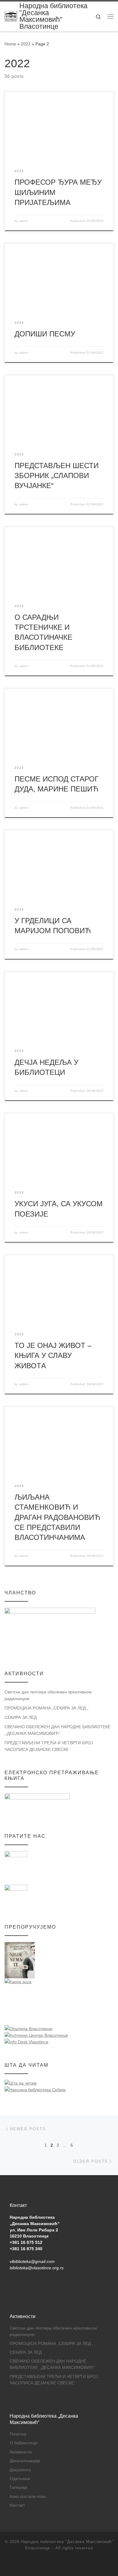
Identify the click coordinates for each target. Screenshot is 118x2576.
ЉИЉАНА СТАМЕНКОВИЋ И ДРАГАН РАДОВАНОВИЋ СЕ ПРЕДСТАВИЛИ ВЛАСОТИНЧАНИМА (57, 1517)
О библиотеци (24, 2443)
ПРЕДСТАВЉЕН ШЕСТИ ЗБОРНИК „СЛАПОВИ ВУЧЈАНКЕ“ (57, 476)
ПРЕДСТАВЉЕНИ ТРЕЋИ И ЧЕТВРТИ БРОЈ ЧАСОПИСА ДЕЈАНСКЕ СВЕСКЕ (49, 1746)
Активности (21, 2452)
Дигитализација (25, 2461)
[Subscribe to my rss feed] (59, 2564)
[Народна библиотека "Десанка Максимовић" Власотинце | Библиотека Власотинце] (11, 16)
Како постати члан (28, 2497)
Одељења (20, 2479)
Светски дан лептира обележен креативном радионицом (48, 1695)
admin (24, 221)
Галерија (18, 2487)
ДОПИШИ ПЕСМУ (45, 334)
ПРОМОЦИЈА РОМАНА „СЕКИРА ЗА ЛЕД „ (46, 1708)
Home (10, 44)
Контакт (17, 2505)
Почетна (18, 2434)
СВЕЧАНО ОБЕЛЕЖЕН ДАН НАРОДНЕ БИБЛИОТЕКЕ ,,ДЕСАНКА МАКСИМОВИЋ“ (57, 1730)
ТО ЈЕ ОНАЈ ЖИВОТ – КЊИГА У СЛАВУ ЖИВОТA (53, 1356)
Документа (20, 2470)
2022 (26, 44)
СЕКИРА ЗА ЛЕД (21, 1717)
